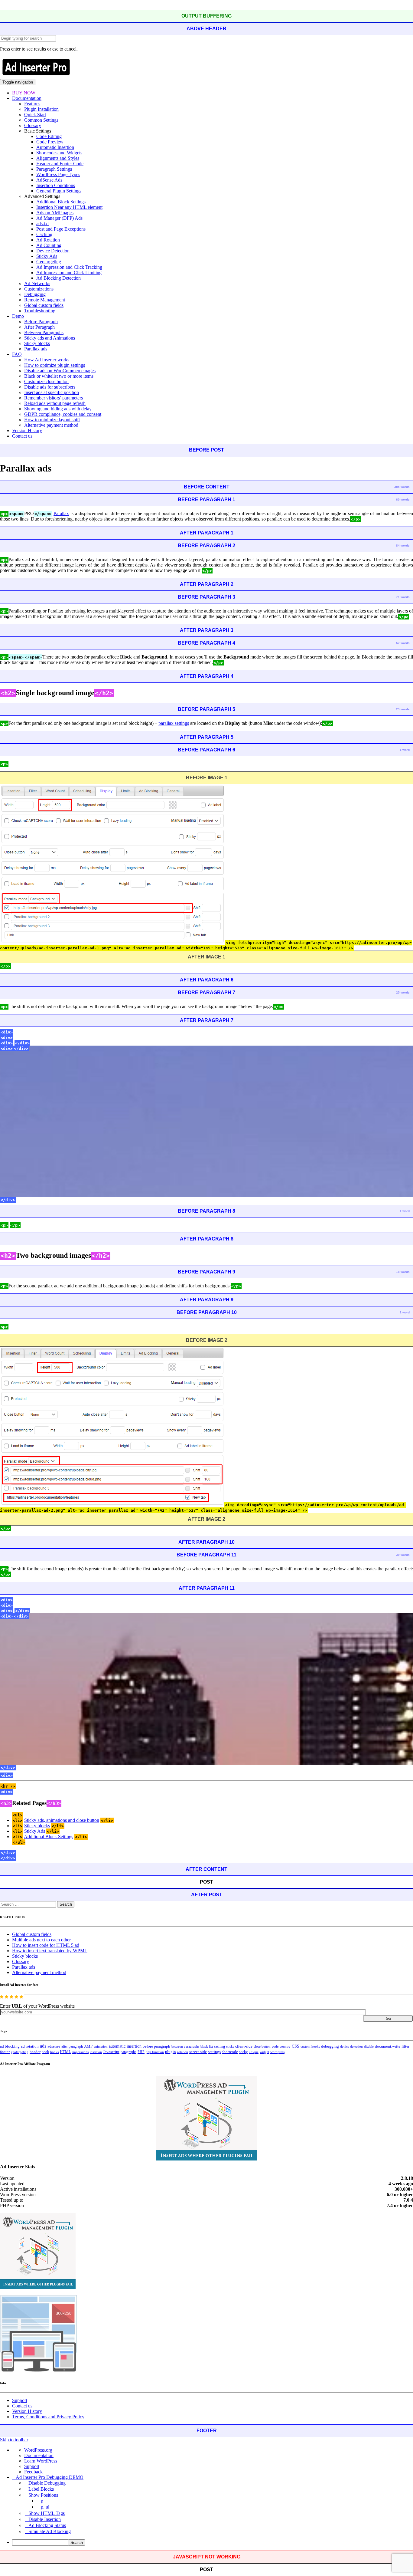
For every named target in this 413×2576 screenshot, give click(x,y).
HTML (65, 2052)
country (285, 2046)
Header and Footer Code (60, 164)
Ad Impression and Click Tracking (69, 267)
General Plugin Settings (59, 191)
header (35, 2052)
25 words (403, 992)
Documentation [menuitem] (39, 2455)
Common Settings (41, 120)
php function (155, 2052)
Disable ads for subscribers (50, 387)
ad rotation (30, 2046)
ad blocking (10, 2046)
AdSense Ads (49, 180)
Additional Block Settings (61, 202)
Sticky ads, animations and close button (62, 1820)
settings (214, 2052)
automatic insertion (125, 2046)
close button (262, 2046)
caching (220, 2046)
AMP (88, 2046)
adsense (54, 2046)
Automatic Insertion (55, 147)
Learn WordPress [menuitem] (41, 2461)
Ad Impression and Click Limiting (69, 273)
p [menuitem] (42, 2501)
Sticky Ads (47, 256)
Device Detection (53, 251)
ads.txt (42, 223)
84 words (403, 545)
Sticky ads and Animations (50, 338)
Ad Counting (49, 245)
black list (207, 2046)
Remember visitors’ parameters (54, 398)
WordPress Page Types (58, 174)
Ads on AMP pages (55, 213)
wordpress (277, 2052)
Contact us (22, 436)
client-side (244, 2046)
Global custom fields (44, 305)
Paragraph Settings (54, 169)
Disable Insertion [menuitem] (45, 2519)
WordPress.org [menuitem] (38, 2450)
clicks (230, 2047)
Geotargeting (49, 262)
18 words (403, 1272)
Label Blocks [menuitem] (41, 2489)
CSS (296, 2046)
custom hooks (310, 2046)
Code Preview (50, 142)
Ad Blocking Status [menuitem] (47, 2525)
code (275, 2046)
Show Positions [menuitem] (43, 2495)
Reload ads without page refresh (55, 403)
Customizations (39, 289)
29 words (403, 709)
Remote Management (45, 300)
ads (43, 2046)
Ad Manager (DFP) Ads (59, 218)
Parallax (61, 513)
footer (5, 2052)
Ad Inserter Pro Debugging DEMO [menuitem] (50, 2477)
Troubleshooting (40, 311)
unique (254, 2052)
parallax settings (174, 723)
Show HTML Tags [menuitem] (47, 2513)
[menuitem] (213, 2543)
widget (264, 2052)
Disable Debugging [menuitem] (47, 2483)
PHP (141, 2052)
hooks (54, 2052)
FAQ (17, 354)
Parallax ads (36, 349)
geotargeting (20, 2052)
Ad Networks (37, 283)
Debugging (35, 294)
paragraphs (128, 2052)
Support (20, 2400)
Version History (27, 430)
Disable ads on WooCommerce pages (60, 371)
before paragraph (156, 2046)
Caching (44, 234)
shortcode (230, 2052)
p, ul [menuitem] (45, 2507)
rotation (183, 2052)
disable (369, 2047)
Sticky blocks (37, 343)
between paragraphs (185, 2046)
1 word (405, 750)
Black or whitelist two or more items (59, 376)
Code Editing (49, 136)
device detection (351, 2046)
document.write (388, 2046)
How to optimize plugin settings (55, 365)
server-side (198, 2052)
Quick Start (35, 115)
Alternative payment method (51, 425)
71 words (403, 597)
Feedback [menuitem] (33, 2472)
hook (45, 2052)
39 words (403, 1555)
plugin (171, 2052)
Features (32, 104)
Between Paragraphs (44, 332)
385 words (402, 487)
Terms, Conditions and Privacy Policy (48, 2417)
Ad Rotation (48, 240)
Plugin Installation (41, 109)
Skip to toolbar (14, 2440)
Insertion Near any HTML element (69, 207)
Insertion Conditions (56, 185)
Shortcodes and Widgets (59, 153)
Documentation (27, 98)
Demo (18, 316)
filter (405, 2046)
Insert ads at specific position (52, 392)
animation (101, 2046)
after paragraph (72, 2046)
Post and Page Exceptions (61, 229)
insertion (96, 2052)
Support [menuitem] (32, 2466)
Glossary (33, 125)
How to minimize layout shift (52, 420)
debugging (330, 2046)
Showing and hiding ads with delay (58, 409)
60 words (403, 499)
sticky (243, 2052)
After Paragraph (39, 327)
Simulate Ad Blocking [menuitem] (50, 2531)
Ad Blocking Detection (59, 278)
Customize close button (46, 381)
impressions (80, 2052)
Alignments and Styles (58, 158)
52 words (403, 643)
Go (388, 2018)
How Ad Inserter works (47, 360)
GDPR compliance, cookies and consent (63, 414)
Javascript (111, 2052)
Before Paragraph (41, 322)
